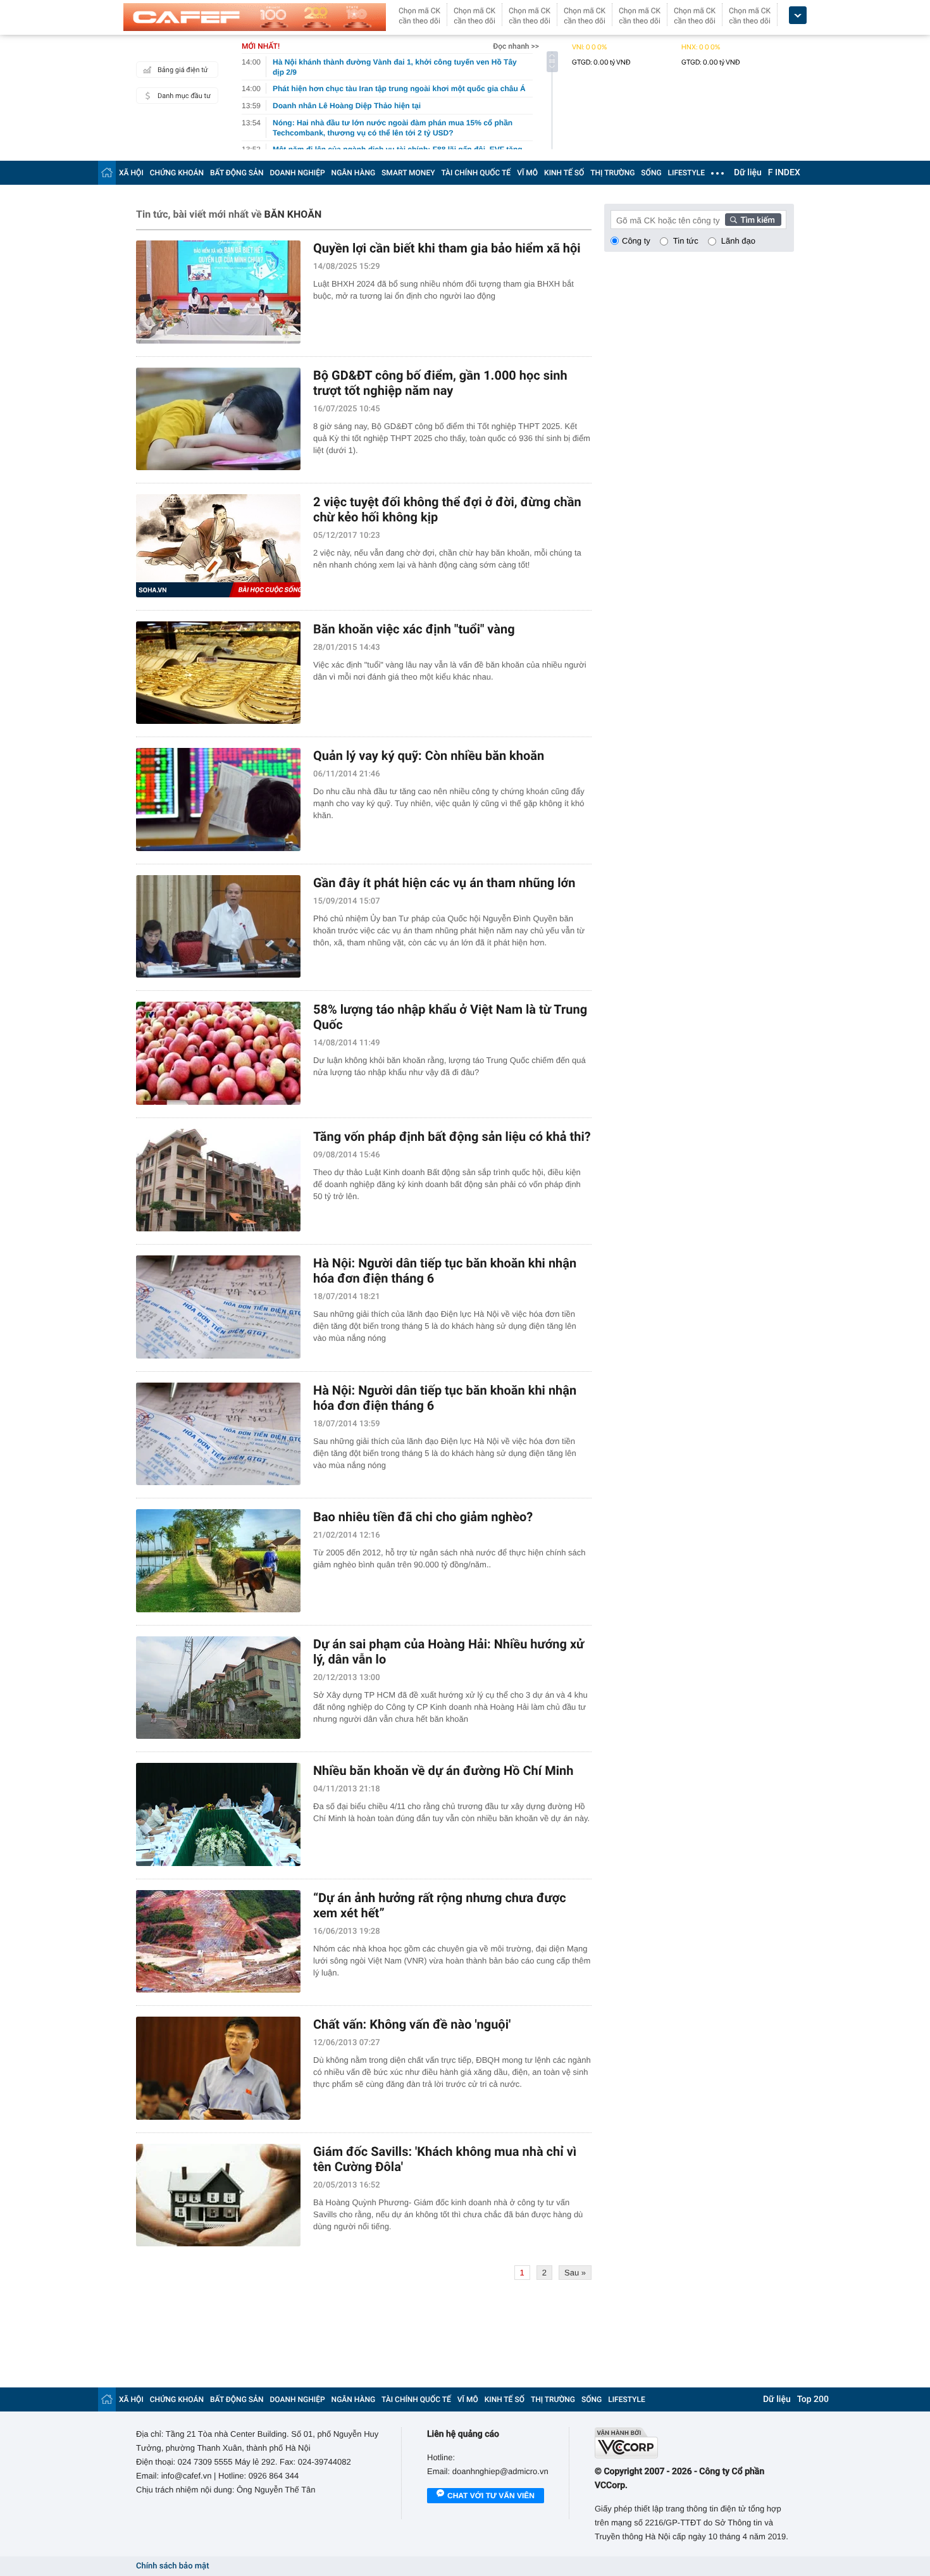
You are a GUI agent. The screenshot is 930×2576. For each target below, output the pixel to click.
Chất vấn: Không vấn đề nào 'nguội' (412, 2024)
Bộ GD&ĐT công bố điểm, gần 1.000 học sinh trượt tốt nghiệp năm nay (440, 383)
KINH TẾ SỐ (564, 173)
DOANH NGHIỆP (298, 173)
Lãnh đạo (738, 241)
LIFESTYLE (686, 173)
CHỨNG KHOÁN (177, 173)
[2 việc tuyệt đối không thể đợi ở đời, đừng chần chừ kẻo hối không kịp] (218, 546)
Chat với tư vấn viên (491, 2496)
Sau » (575, 2273)
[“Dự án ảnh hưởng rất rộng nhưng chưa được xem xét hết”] (218, 1942)
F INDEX (784, 173)
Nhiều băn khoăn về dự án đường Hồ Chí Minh (443, 1770)
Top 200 (813, 2399)
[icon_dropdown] (798, 16)
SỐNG (651, 173)
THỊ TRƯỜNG (612, 173)
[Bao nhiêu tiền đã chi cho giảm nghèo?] (218, 1561)
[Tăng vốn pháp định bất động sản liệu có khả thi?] (218, 1180)
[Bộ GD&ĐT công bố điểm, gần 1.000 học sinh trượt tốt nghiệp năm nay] (218, 419)
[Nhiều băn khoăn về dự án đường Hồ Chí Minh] (218, 1814)
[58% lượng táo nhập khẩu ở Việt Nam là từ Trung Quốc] (218, 1053)
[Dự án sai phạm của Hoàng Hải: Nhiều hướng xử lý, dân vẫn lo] (218, 1688)
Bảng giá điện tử (183, 70)
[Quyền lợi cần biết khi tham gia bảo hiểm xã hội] (218, 292)
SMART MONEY (408, 173)
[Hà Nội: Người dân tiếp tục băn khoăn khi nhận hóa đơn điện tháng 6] (218, 1307)
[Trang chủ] (107, 172)
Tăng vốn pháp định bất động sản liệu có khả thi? (452, 1136)
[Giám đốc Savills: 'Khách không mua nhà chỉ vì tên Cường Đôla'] (218, 2195)
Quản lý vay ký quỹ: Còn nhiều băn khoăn (429, 756)
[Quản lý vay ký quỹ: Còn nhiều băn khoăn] (218, 800)
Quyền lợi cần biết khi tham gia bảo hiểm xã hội (447, 248)
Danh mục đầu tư (184, 96)
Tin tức (686, 241)
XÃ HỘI (131, 173)
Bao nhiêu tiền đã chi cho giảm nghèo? (423, 1517)
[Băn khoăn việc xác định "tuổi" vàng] (218, 673)
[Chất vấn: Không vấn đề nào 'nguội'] (218, 2068)
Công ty (636, 241)
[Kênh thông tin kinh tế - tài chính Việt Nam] (255, 17)
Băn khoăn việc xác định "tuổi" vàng (414, 629)
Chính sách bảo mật (172, 2566)
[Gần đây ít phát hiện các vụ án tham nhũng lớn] (218, 927)
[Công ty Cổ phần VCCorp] (694, 2443)
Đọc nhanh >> (516, 46)
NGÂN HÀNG (354, 173)
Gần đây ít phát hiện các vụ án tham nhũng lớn (444, 883)
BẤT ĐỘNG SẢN (237, 173)
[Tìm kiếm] (753, 220)
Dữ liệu (748, 173)
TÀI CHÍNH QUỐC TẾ (476, 173)
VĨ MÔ (527, 173)
